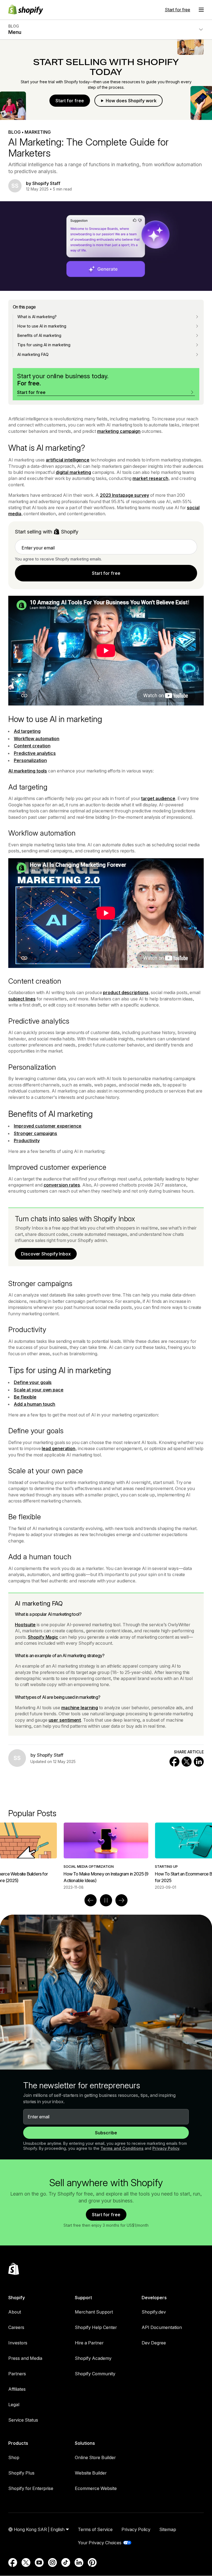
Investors (18, 2343)
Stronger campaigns (35, 1133)
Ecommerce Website (96, 2488)
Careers (16, 2327)
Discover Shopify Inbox (46, 1254)
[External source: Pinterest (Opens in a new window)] (92, 2562)
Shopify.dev (154, 2312)
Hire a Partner (89, 2343)
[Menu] (201, 10)
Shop (14, 2457)
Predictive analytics (35, 753)
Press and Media (25, 2358)
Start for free (177, 10)
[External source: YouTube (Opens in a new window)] (39, 2562)
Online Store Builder (95, 2457)
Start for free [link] (106, 573)
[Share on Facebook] (174, 1762)
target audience (158, 798)
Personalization (30, 760)
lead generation (59, 1448)
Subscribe (106, 2133)
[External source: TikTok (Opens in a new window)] (66, 2562)
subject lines (22, 999)
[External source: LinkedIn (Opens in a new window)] (79, 2562)
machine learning (80, 1708)
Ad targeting (27, 731)
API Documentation (162, 2327)
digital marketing (73, 472)
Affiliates (17, 2389)
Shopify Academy (93, 2358)
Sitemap (168, 2529)
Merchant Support (94, 2312)
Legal (14, 2405)
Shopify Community (95, 2374)
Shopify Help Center (96, 2327)
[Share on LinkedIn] (199, 1762)
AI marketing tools (28, 771)
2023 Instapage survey (124, 495)
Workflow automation (37, 739)
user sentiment (65, 1720)
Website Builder (91, 2473)
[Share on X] (187, 1762)
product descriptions (126, 992)
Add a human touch (35, 1404)
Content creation (32, 746)
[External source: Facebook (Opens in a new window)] (13, 2562)
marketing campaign (119, 431)
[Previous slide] (91, 1900)
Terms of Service (95, 2529)
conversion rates (62, 1185)
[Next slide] (121, 1900)
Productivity (27, 1141)
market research (150, 478)
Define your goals (33, 1382)
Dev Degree (154, 2343)
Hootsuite (25, 1625)
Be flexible (25, 1397)
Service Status (23, 2420)
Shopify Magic (43, 1637)
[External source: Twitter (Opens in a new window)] (26, 2562)
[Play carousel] (106, 1900)
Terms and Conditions (122, 2148)
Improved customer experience (48, 1126)
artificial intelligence (68, 460)
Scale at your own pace (39, 1390)
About (15, 2312)
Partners (17, 2374)
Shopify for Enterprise (31, 2488)
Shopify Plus (21, 2473)
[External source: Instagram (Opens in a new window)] (52, 2562)
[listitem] (106, 1856)
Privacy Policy (166, 2148)
